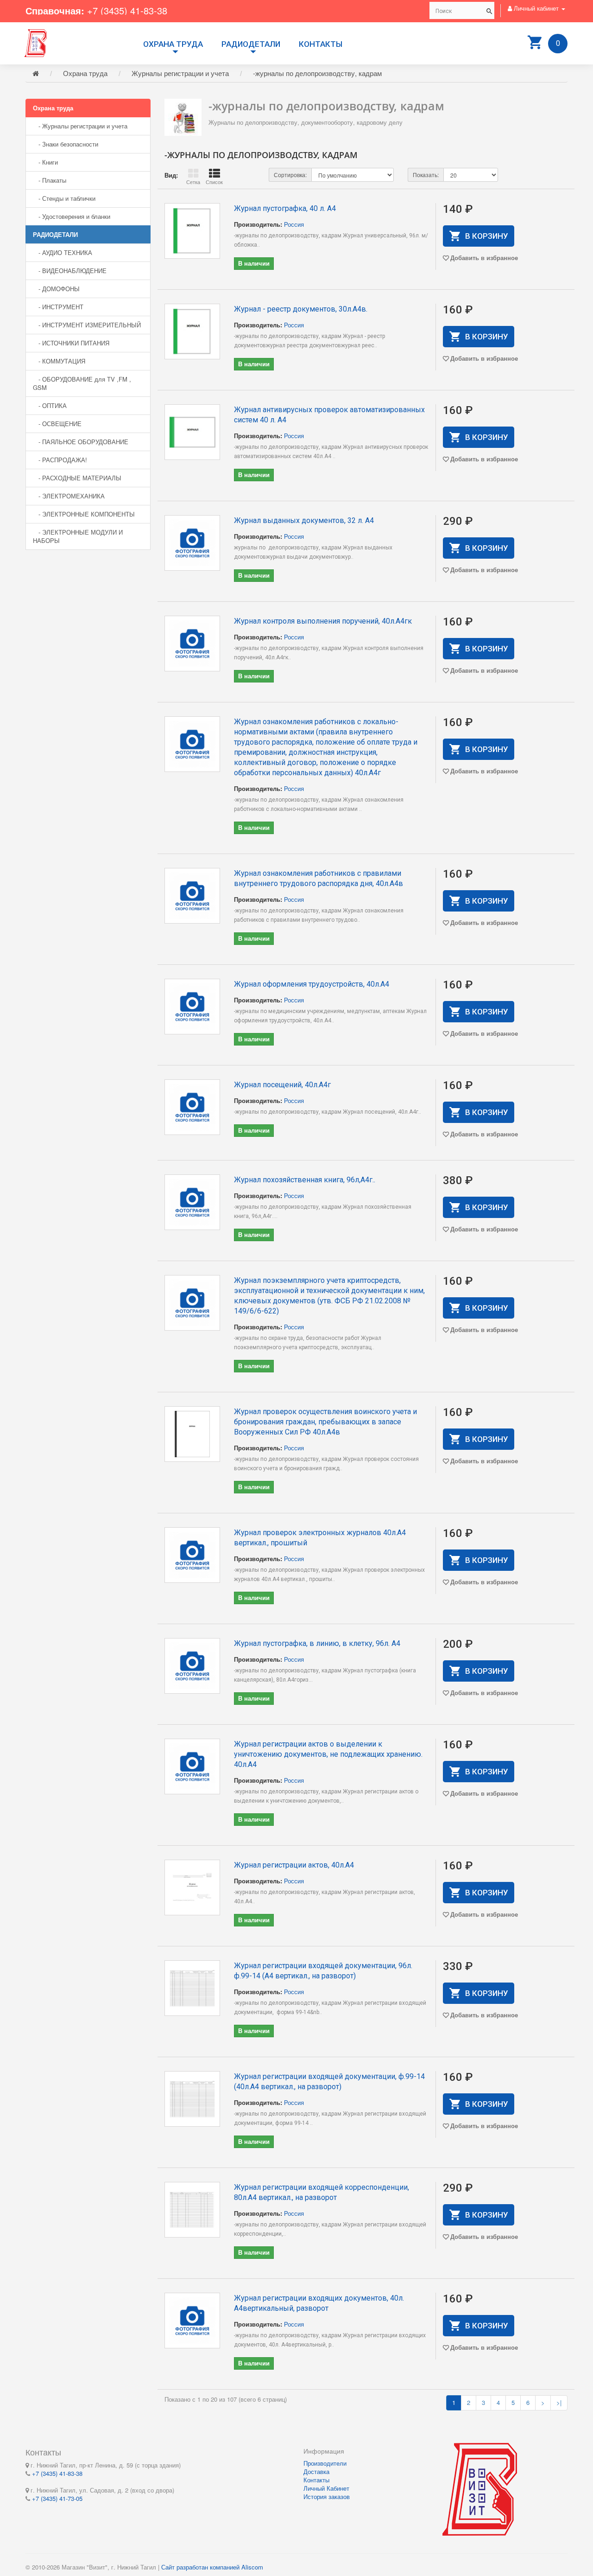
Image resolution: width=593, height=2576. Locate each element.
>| (559, 2402)
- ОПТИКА (50, 405)
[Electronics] (36, 42)
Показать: (426, 175)
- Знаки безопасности (66, 144)
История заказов (327, 2496)
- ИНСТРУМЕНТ (58, 307)
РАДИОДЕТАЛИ (251, 44)
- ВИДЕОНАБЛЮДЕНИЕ (70, 271)
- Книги (45, 162)
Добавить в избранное (484, 258)
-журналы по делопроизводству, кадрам (317, 73)
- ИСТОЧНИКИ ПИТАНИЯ (71, 343)
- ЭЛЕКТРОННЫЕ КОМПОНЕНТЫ (84, 514)
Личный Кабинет (326, 2488)
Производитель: (258, 224)
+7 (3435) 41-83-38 (127, 10)
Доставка (316, 2471)
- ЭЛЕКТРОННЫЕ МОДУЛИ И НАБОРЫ (78, 536)
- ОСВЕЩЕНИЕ (57, 424)
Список (214, 182)
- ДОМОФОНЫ (56, 289)
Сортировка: (290, 175)
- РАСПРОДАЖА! (60, 460)
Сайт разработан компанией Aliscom (212, 2567)
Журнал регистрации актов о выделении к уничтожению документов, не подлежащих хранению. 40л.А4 (328, 1754)
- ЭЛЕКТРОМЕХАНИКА (69, 496)
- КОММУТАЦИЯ (59, 361)
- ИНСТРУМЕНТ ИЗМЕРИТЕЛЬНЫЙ (87, 325)
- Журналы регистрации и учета (80, 126)
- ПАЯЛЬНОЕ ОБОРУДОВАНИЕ (81, 442)
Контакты (321, 44)
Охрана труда (173, 44)
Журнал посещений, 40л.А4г (282, 1085)
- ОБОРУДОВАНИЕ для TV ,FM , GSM (82, 383)
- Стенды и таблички (64, 198)
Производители (325, 2463)
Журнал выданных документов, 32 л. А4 (304, 520)
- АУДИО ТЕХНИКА (63, 252)
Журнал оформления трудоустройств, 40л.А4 (312, 984)
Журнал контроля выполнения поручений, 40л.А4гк (323, 621)
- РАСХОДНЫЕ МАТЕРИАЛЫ (77, 478)
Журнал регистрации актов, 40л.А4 (294, 1865)
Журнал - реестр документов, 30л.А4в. (301, 309)
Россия (294, 224)
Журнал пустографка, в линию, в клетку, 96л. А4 (317, 1643)
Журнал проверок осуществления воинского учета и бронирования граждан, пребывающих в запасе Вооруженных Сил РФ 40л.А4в (325, 1422)
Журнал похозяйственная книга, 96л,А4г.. (305, 1180)
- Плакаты (50, 180)
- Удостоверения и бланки (72, 216)
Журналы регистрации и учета (180, 73)
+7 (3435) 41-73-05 (57, 2498)
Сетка (193, 182)
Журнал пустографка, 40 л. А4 (285, 208)
